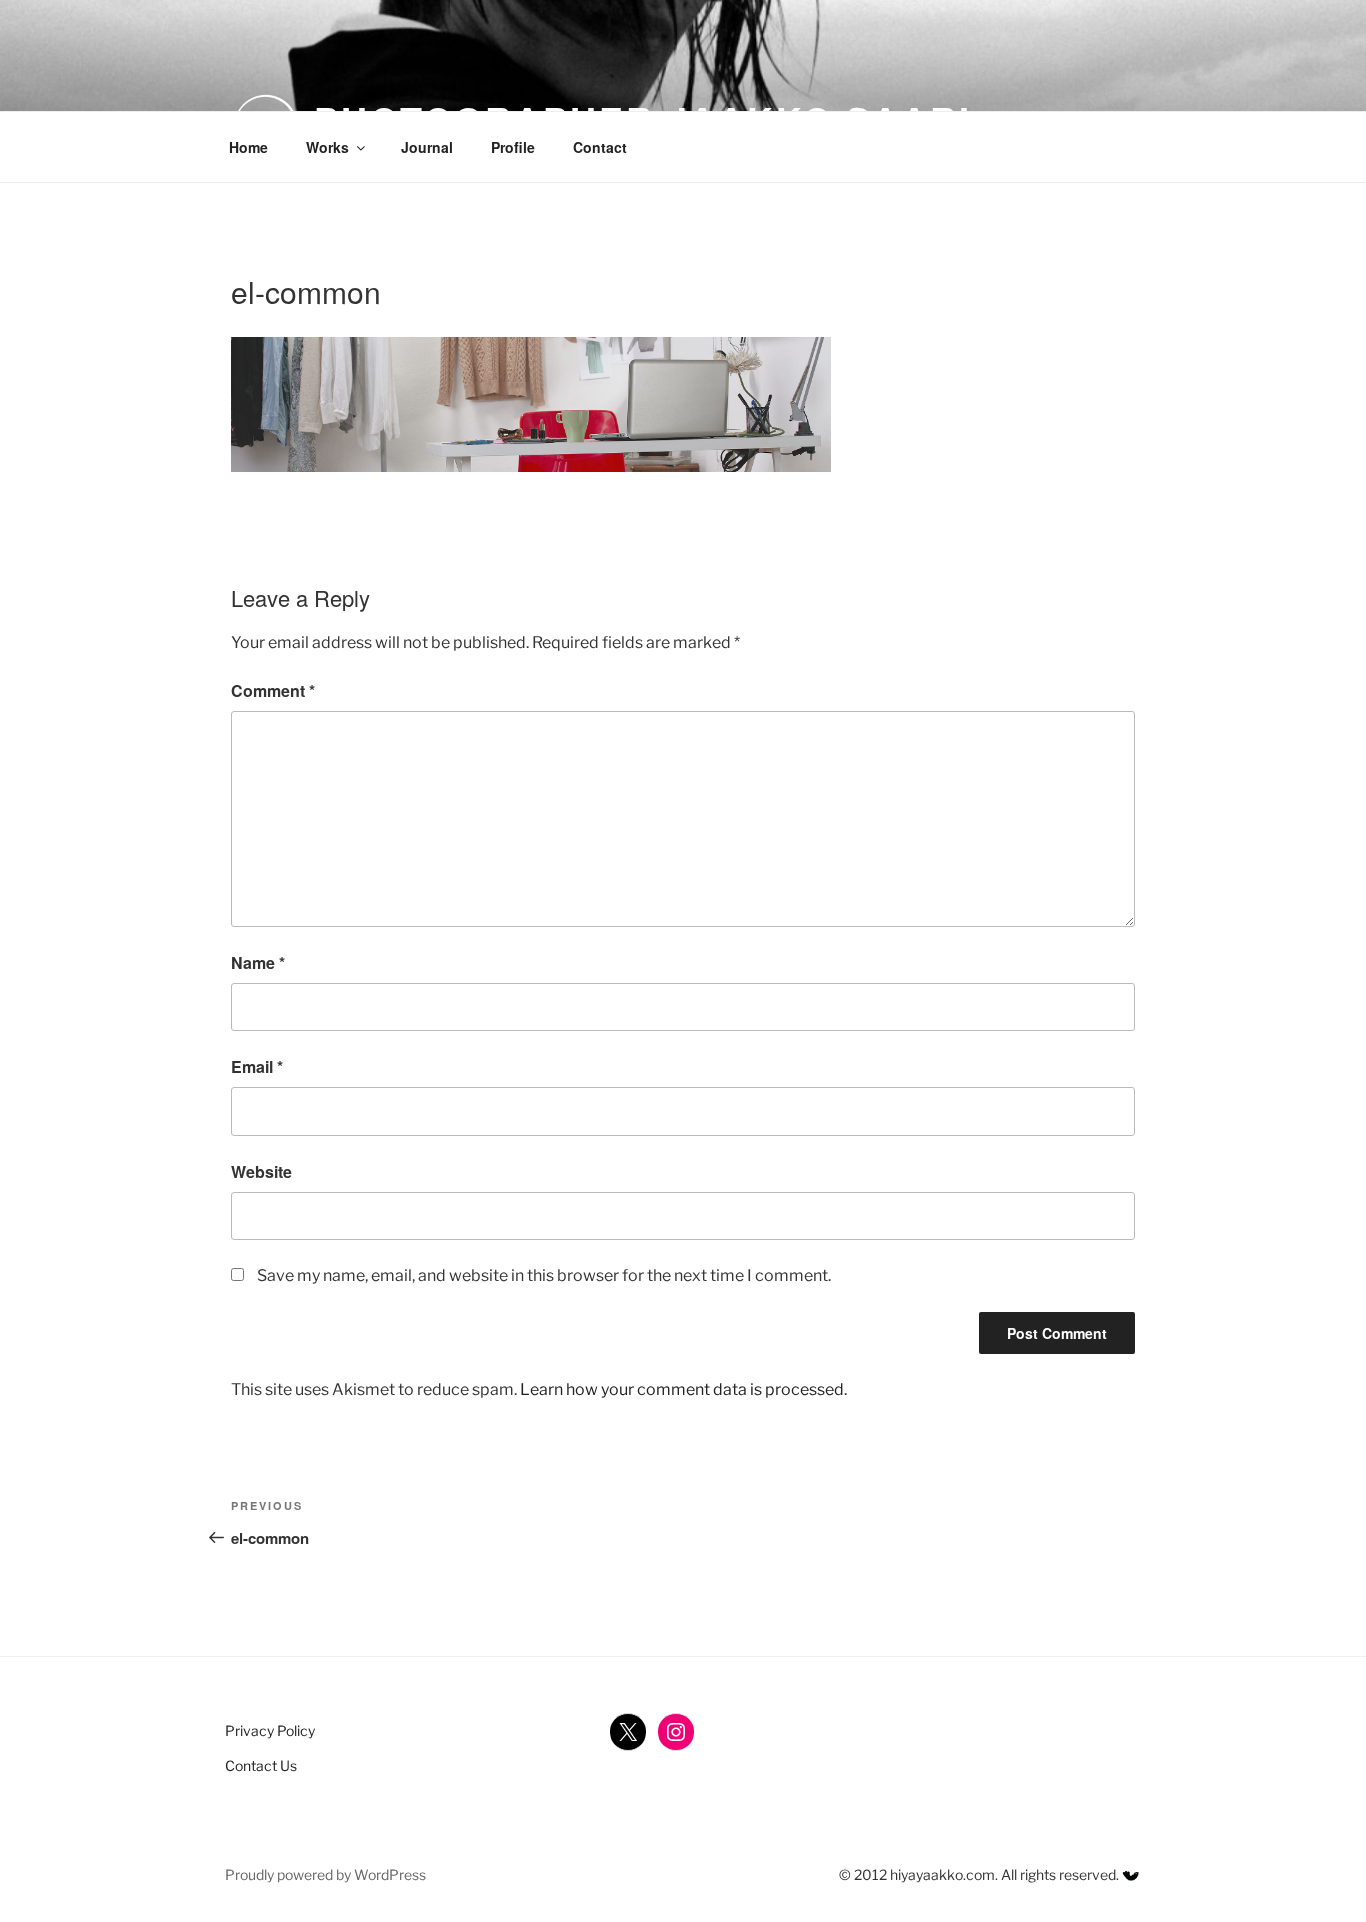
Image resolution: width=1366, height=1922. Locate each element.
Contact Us (261, 1765)
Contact (600, 147)
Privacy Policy (270, 1730)
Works (327, 147)
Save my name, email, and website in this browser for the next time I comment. (544, 1275)
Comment (273, 690)
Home (248, 147)
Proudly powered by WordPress (325, 1874)
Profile (513, 147)
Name (258, 962)
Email (257, 1066)
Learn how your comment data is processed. (683, 1389)
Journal (427, 147)
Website (261, 1171)
